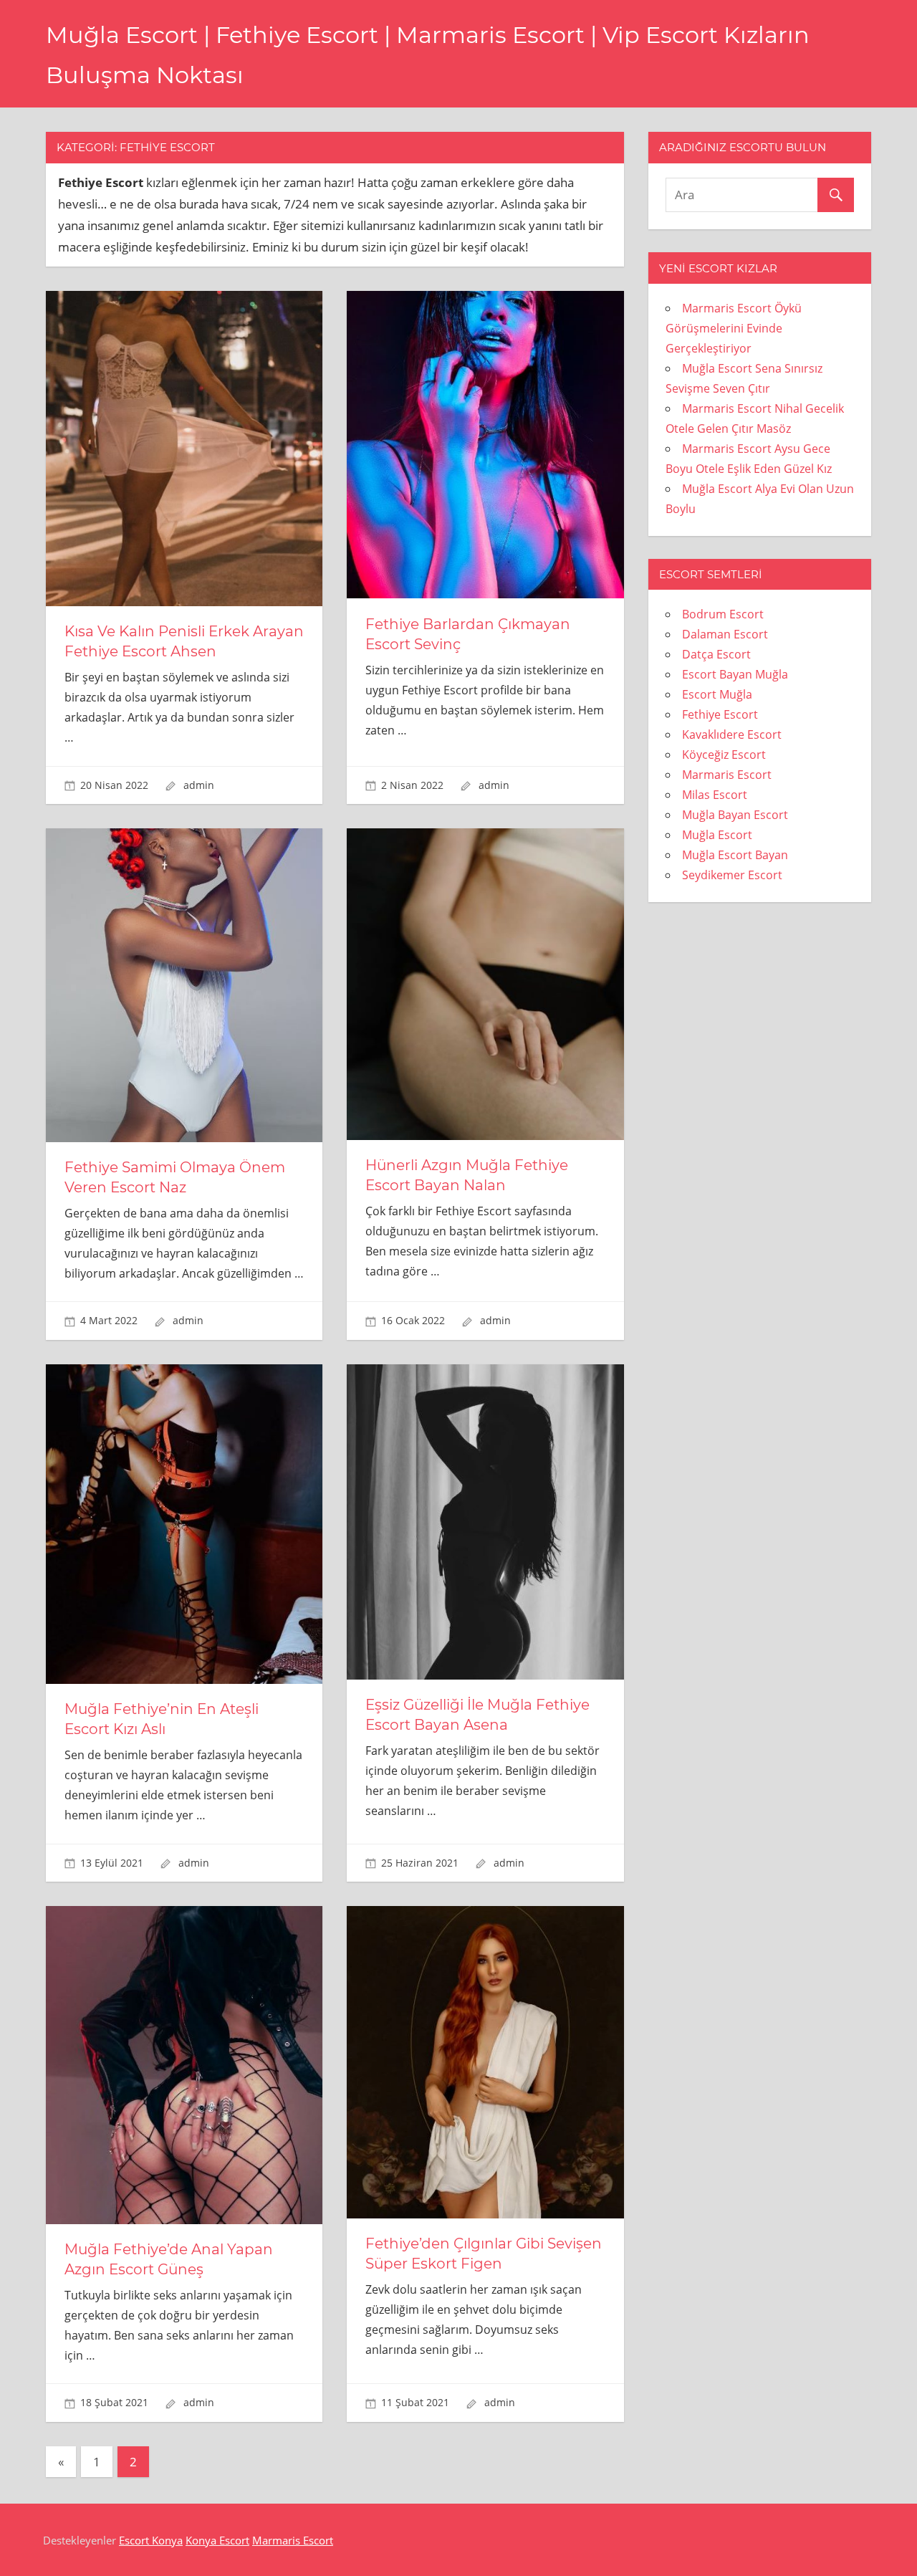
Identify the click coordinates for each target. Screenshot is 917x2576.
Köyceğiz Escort (724, 755)
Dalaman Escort (725, 634)
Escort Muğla (717, 694)
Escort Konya (151, 2540)
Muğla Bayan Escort (735, 815)
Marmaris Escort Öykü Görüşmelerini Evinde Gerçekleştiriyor (734, 328)
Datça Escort (716, 654)
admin (199, 785)
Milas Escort (715, 795)
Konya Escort (217, 2540)
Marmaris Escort (727, 775)
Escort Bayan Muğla (735, 674)
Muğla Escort (717, 835)
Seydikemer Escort (732, 875)
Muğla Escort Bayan (735, 855)
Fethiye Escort (720, 714)
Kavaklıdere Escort (732, 734)
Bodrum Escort (723, 614)
